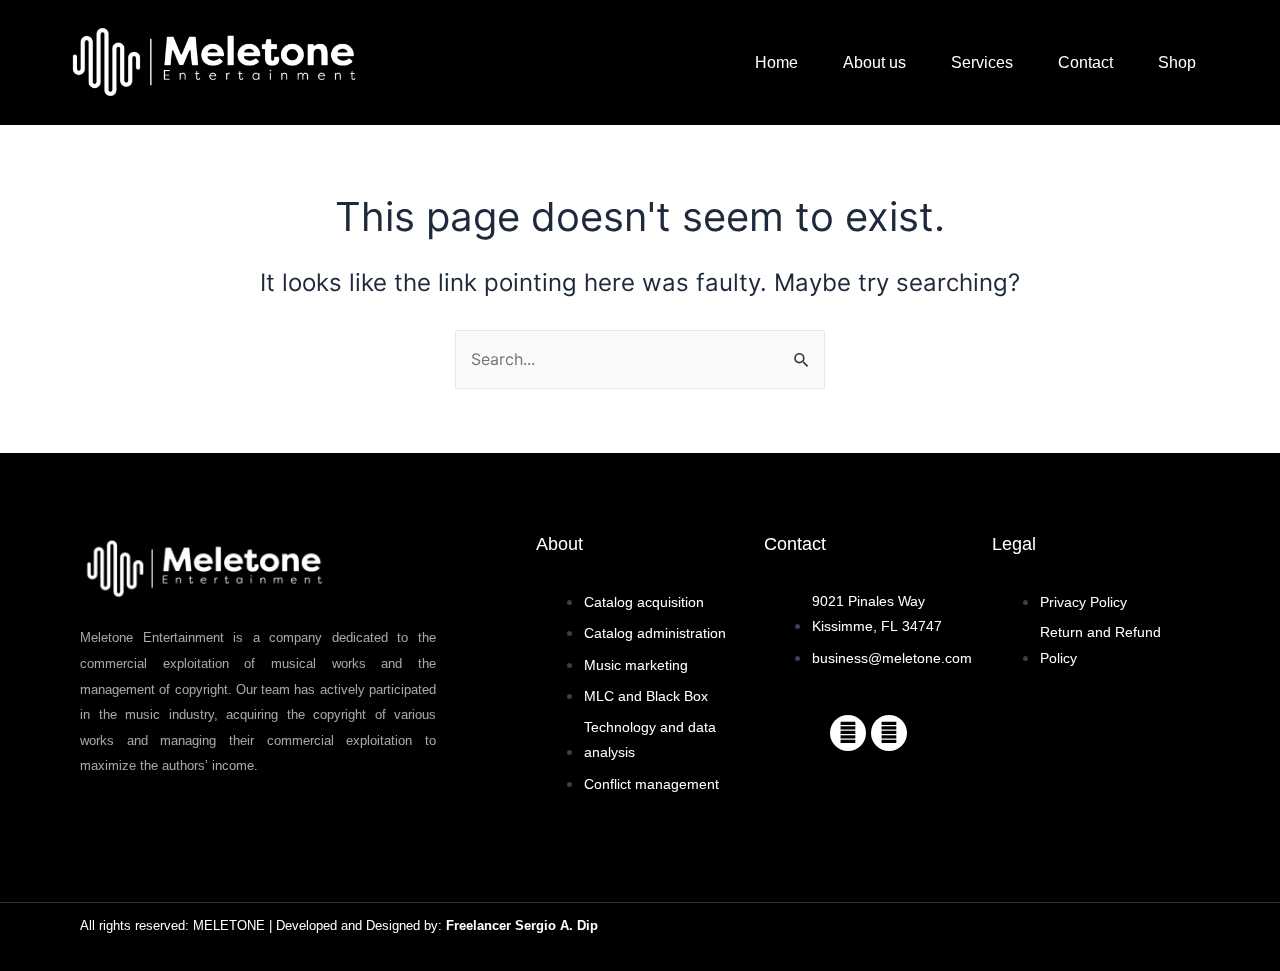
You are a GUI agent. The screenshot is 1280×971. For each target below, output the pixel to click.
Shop (1177, 62)
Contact (1085, 62)
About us (874, 62)
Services (982, 62)
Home (776, 62)
